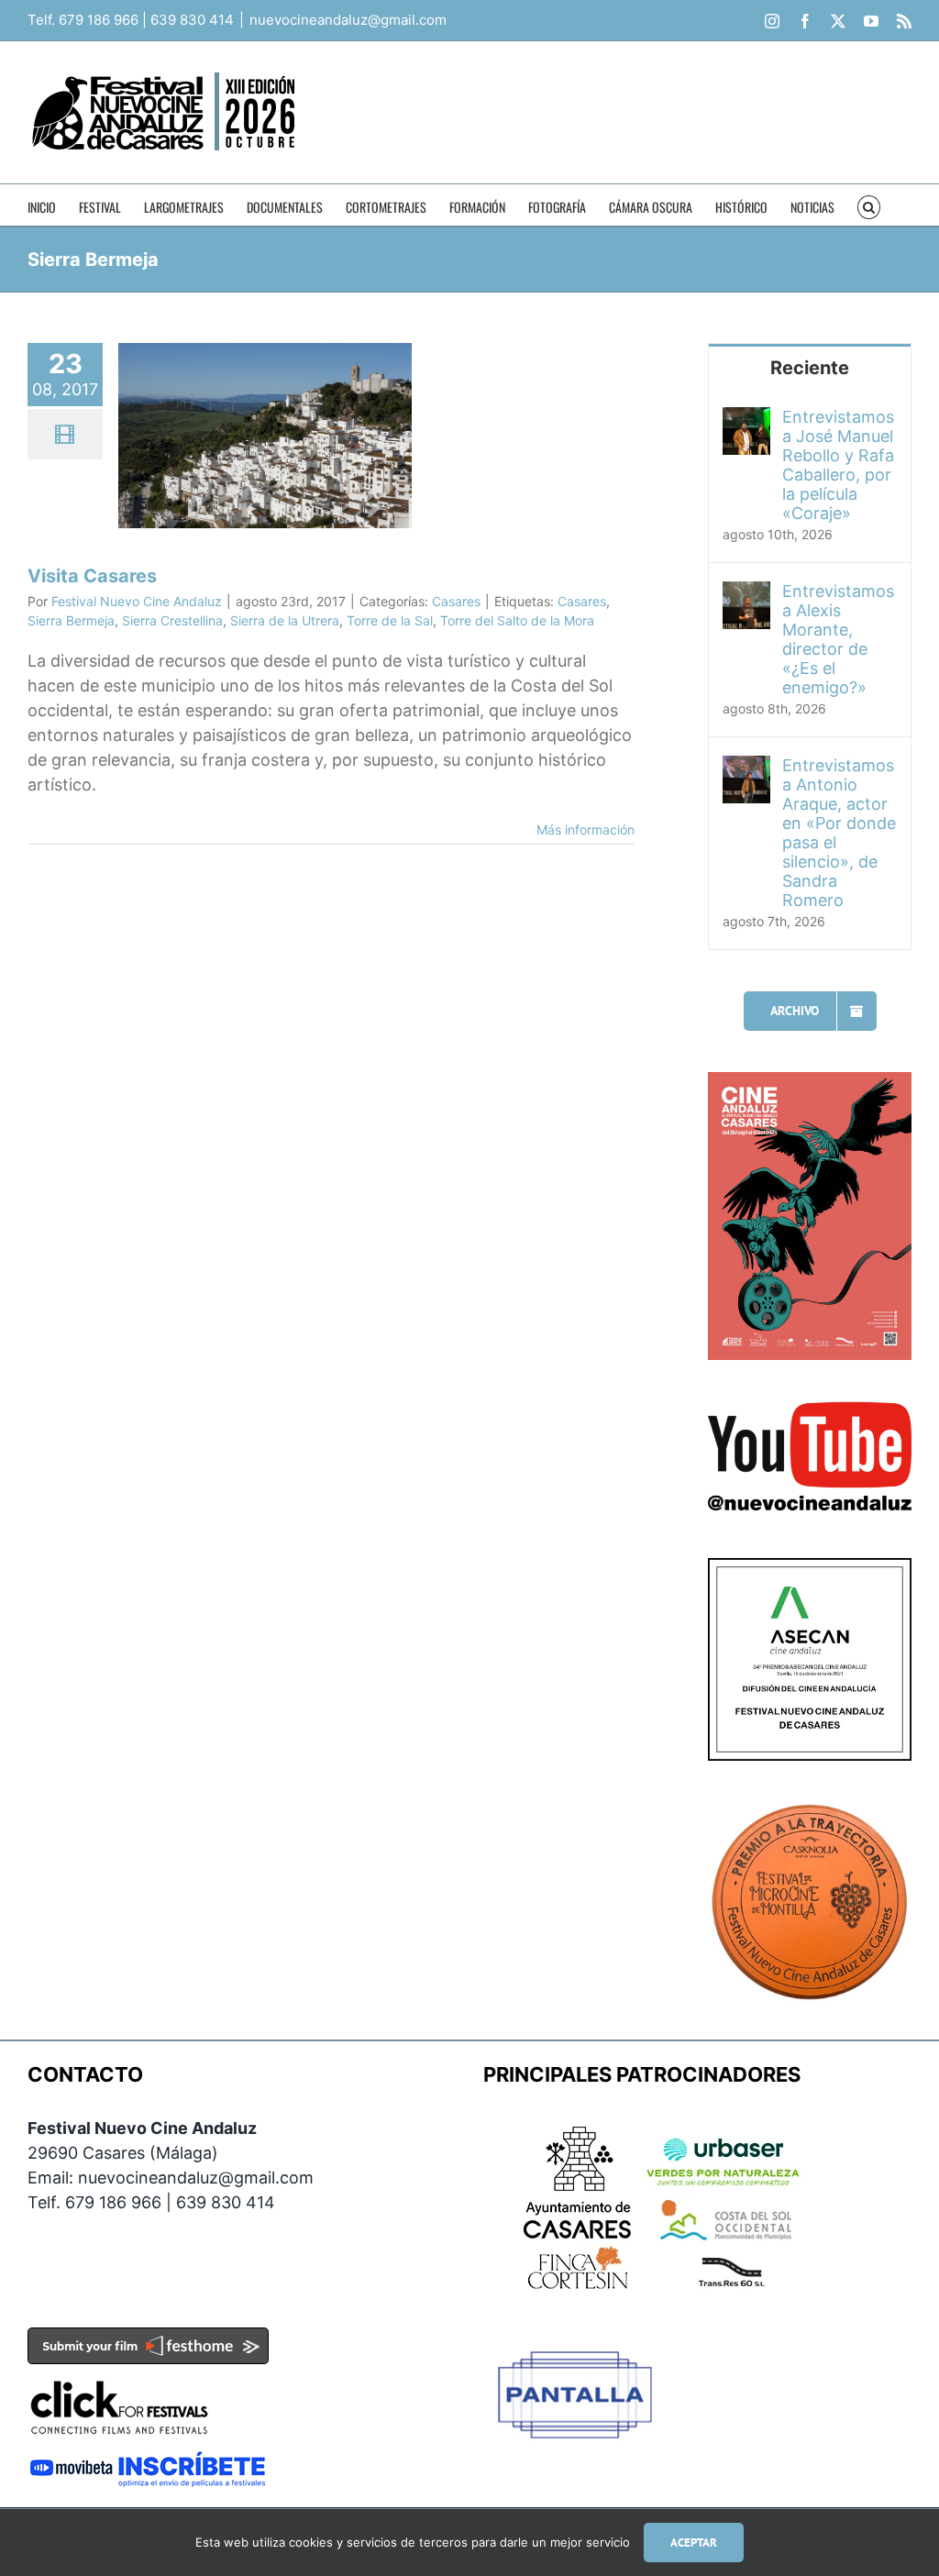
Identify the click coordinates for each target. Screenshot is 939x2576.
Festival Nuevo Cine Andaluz (137, 601)
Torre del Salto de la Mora (517, 620)
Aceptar (694, 2543)
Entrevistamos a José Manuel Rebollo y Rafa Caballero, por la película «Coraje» (838, 465)
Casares (456, 601)
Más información (585, 829)
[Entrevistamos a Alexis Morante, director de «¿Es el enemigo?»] (746, 594)
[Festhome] (148, 2340)
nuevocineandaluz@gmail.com (348, 20)
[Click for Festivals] (119, 2377)
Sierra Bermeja (71, 620)
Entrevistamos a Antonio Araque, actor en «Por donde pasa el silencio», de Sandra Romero (839, 833)
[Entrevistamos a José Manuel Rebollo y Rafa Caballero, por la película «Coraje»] (746, 420)
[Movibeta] (148, 2463)
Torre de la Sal (390, 620)
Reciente (810, 368)
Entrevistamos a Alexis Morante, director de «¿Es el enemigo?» (838, 639)
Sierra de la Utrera (285, 620)
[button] (869, 205)
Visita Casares (92, 576)
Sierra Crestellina (172, 620)
